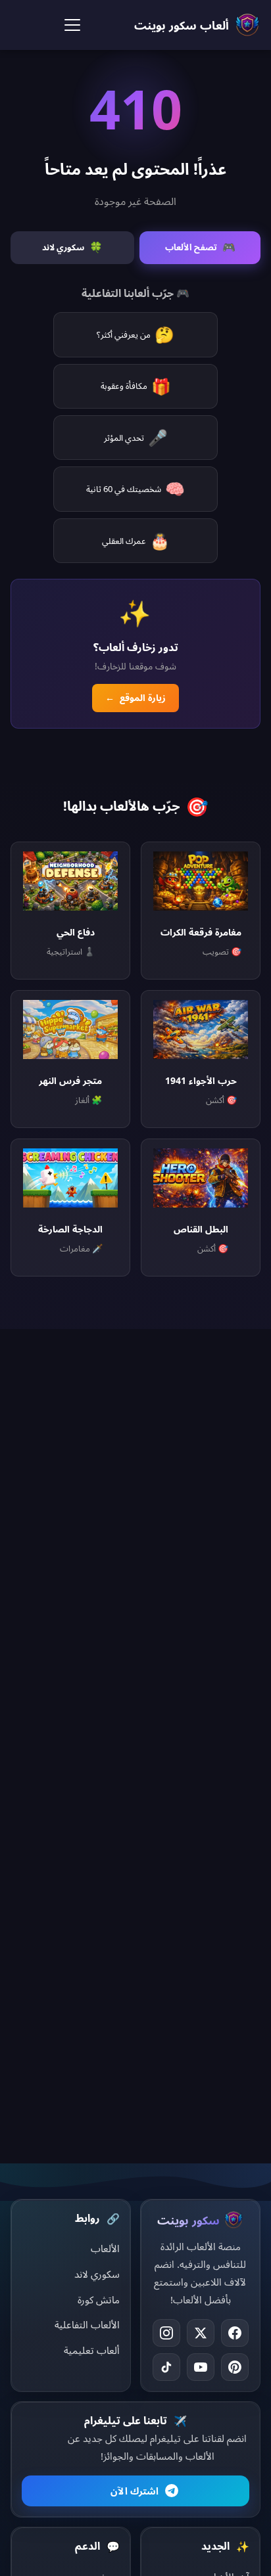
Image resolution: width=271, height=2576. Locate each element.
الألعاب (105, 2248)
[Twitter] (201, 2333)
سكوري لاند (97, 2274)
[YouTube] (201, 2367)
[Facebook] (235, 2333)
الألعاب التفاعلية (87, 2324)
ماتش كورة (99, 2299)
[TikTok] (166, 2367)
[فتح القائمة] (72, 25)
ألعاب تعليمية (92, 2350)
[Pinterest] (235, 2367)
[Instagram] (166, 2333)
